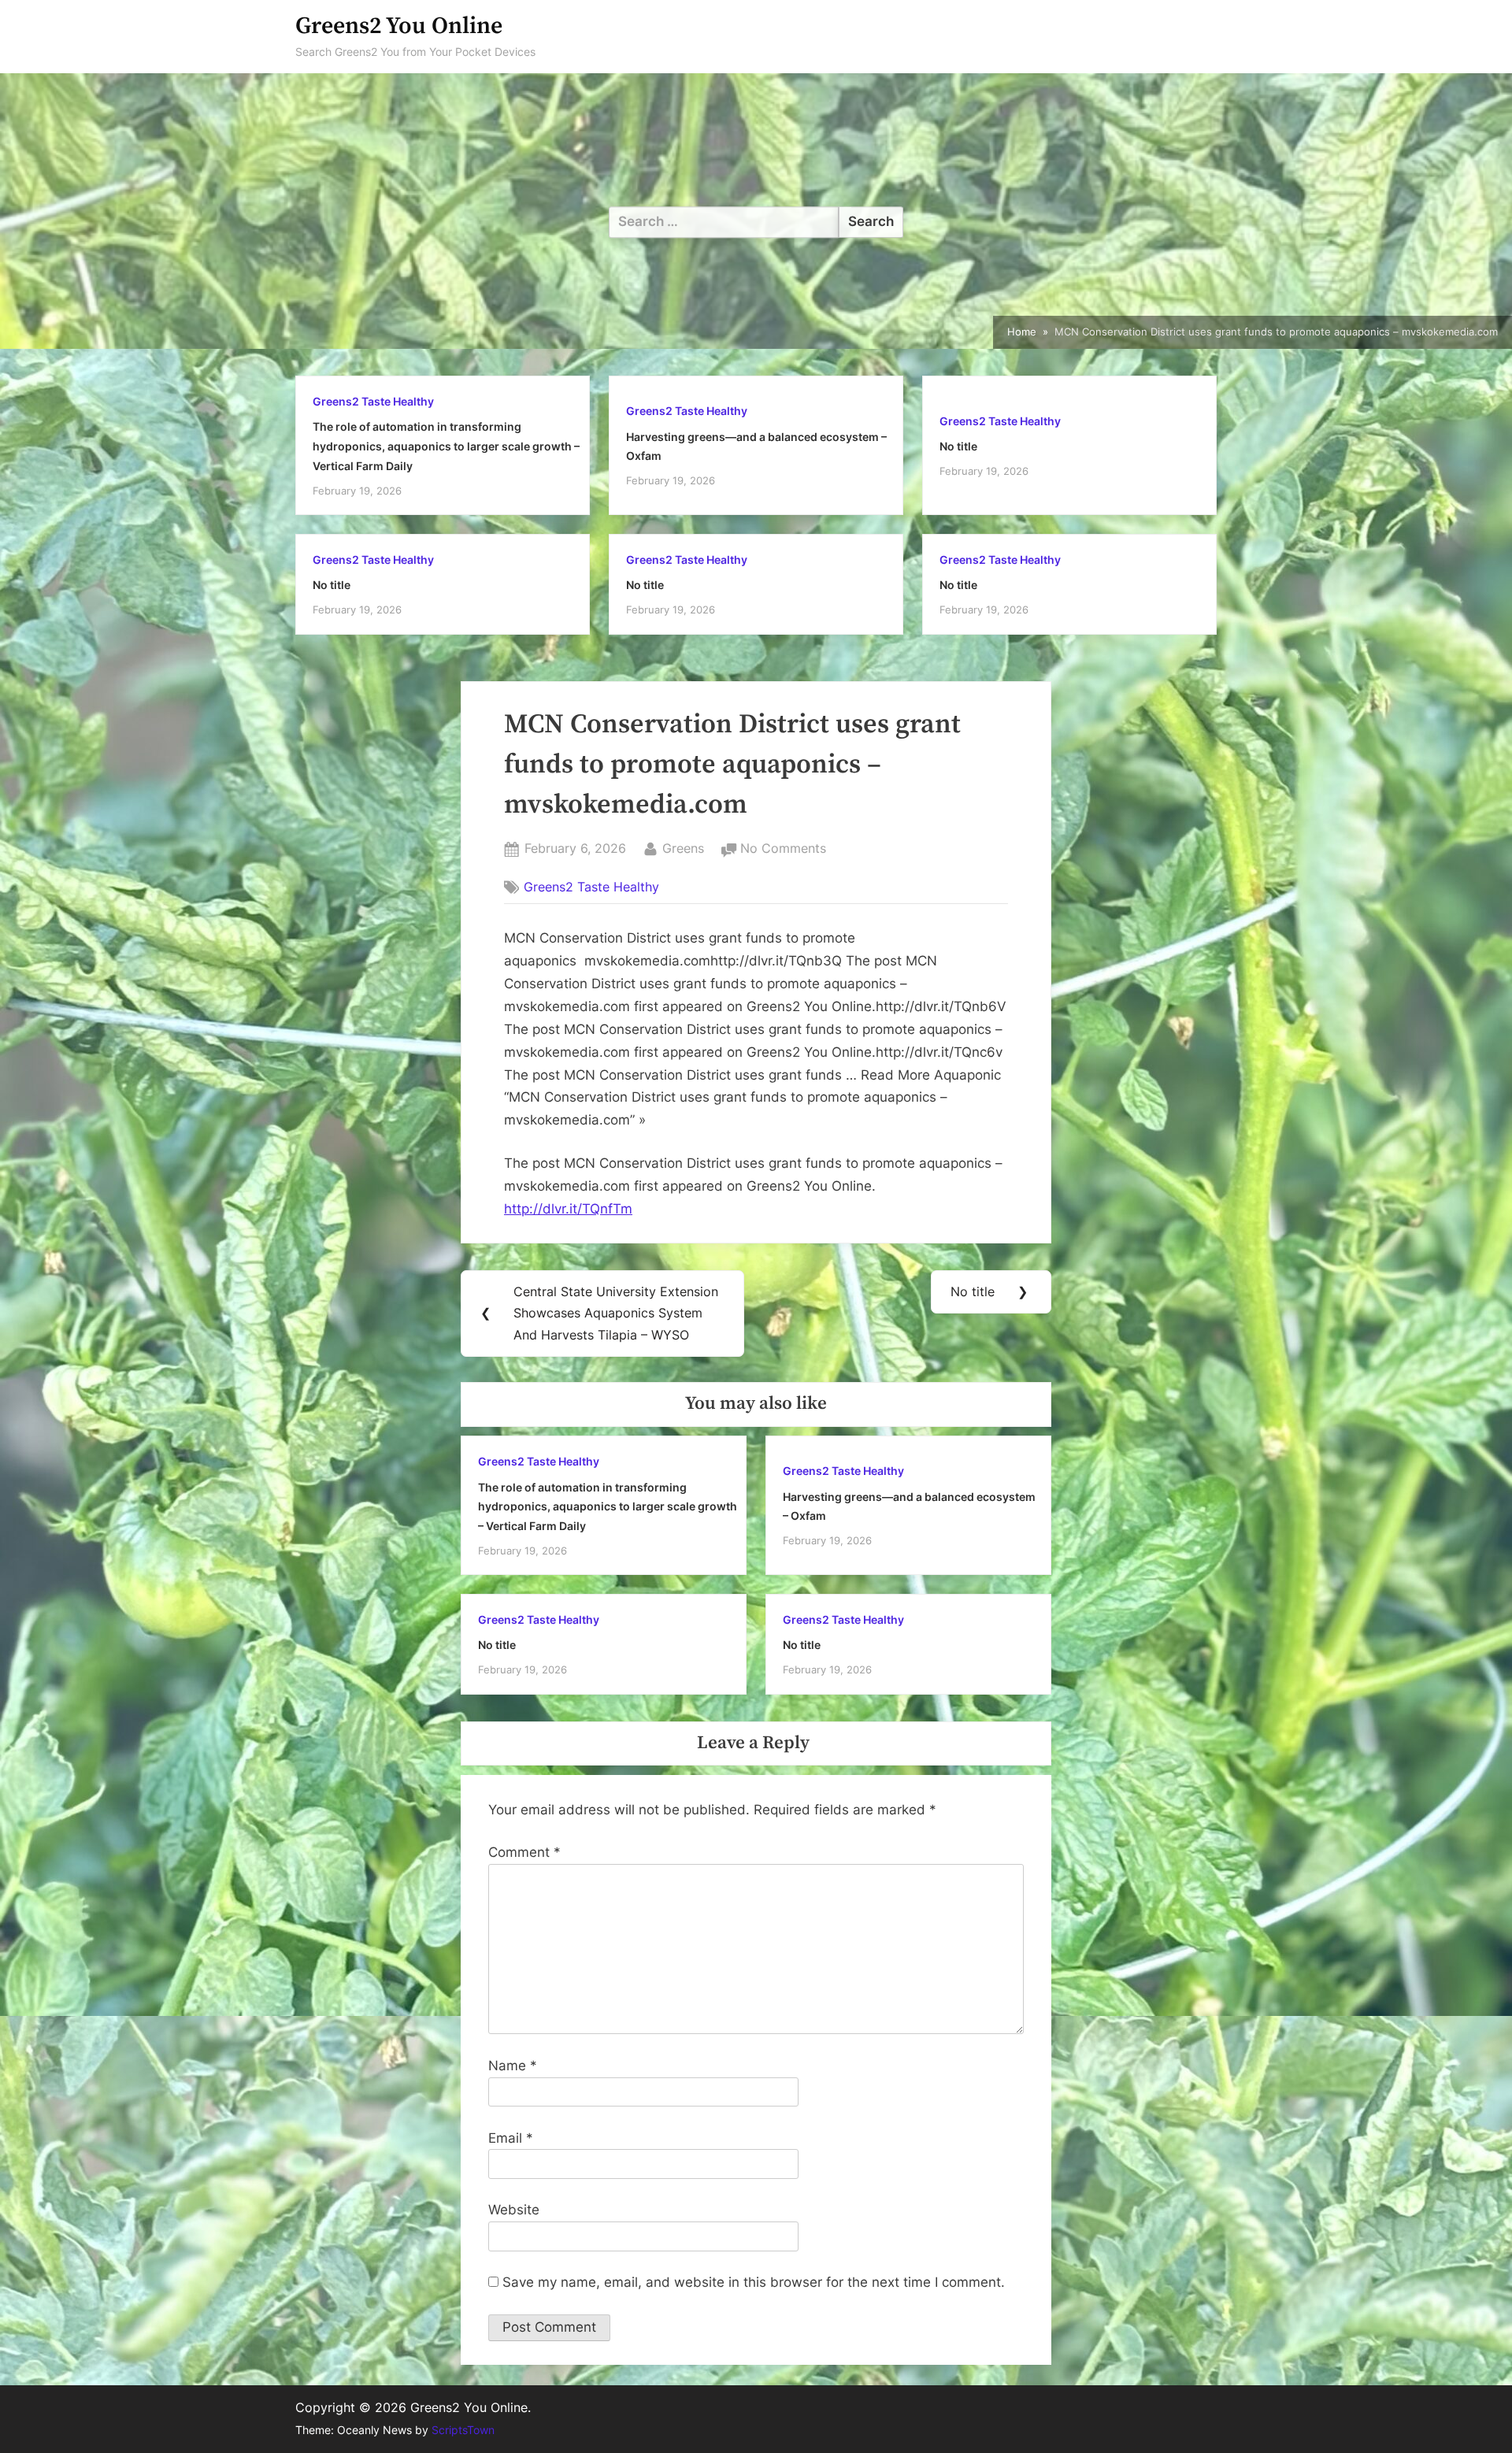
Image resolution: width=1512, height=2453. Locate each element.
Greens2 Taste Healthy (373, 401)
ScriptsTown (463, 2430)
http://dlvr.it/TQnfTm (568, 1209)
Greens (683, 848)
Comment (524, 1852)
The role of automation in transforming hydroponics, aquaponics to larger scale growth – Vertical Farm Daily (446, 446)
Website (514, 2210)
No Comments (783, 850)
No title (958, 446)
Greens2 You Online (399, 26)
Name (513, 2066)
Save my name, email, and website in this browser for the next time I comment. (754, 2282)
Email (511, 2138)
